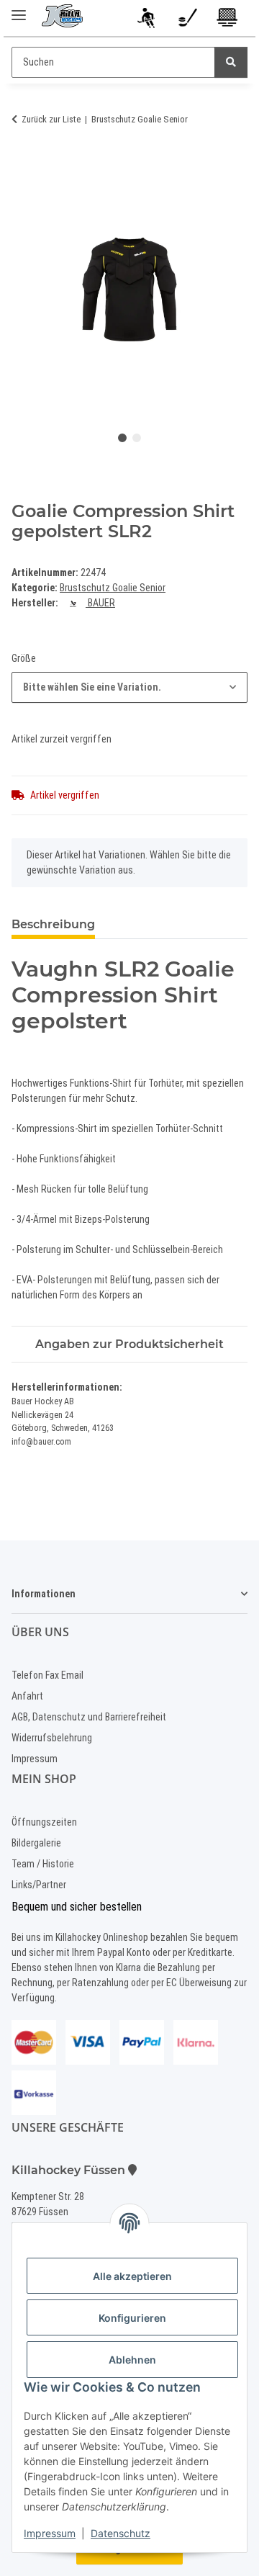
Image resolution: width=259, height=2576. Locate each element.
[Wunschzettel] (187, 20)
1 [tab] (122, 438)
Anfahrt (27, 1696)
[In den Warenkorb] (23, 163)
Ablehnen (132, 2360)
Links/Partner (39, 1885)
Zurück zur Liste (51, 119)
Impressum (50, 2533)
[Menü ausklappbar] (19, 9)
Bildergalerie (36, 1843)
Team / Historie (43, 1864)
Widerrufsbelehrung (52, 1738)
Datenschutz (121, 2533)
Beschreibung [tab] (53, 924)
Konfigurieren (132, 2318)
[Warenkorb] (228, 20)
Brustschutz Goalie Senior (113, 588)
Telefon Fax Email (47, 1675)
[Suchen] (231, 62)
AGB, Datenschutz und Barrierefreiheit (89, 1717)
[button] (148, 20)
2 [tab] (137, 438)
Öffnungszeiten (44, 1822)
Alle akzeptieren (132, 2276)
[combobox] (129, 687)
